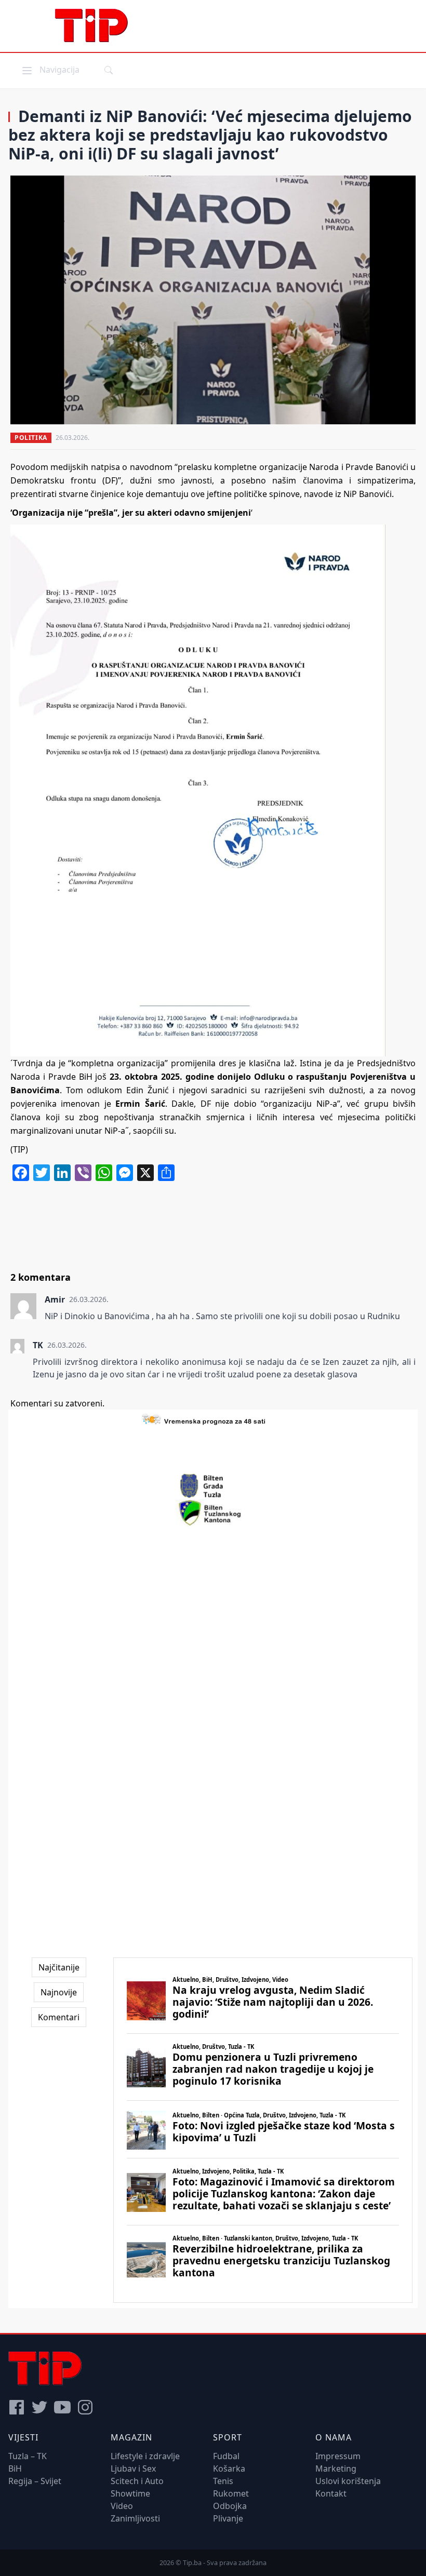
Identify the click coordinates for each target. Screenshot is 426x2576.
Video (122, 2506)
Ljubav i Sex (133, 2468)
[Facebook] (17, 2407)
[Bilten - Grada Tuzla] (213, 1486)
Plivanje (228, 2518)
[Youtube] (62, 2407)
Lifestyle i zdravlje (145, 2456)
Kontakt (331, 2493)
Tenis (223, 2481)
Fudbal (226, 2456)
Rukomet (231, 2493)
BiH (15, 2468)
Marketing (336, 2468)
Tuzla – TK (28, 2456)
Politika (31, 438)
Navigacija (50, 69)
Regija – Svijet (35, 2481)
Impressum (338, 2456)
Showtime (130, 2493)
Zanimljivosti (135, 2518)
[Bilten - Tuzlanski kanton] (213, 1513)
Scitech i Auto (137, 2481)
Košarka (229, 2468)
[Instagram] (85, 2407)
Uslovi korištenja (348, 2481)
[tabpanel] (263, 2130)
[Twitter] (39, 2407)
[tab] (59, 1967)
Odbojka (230, 2506)
